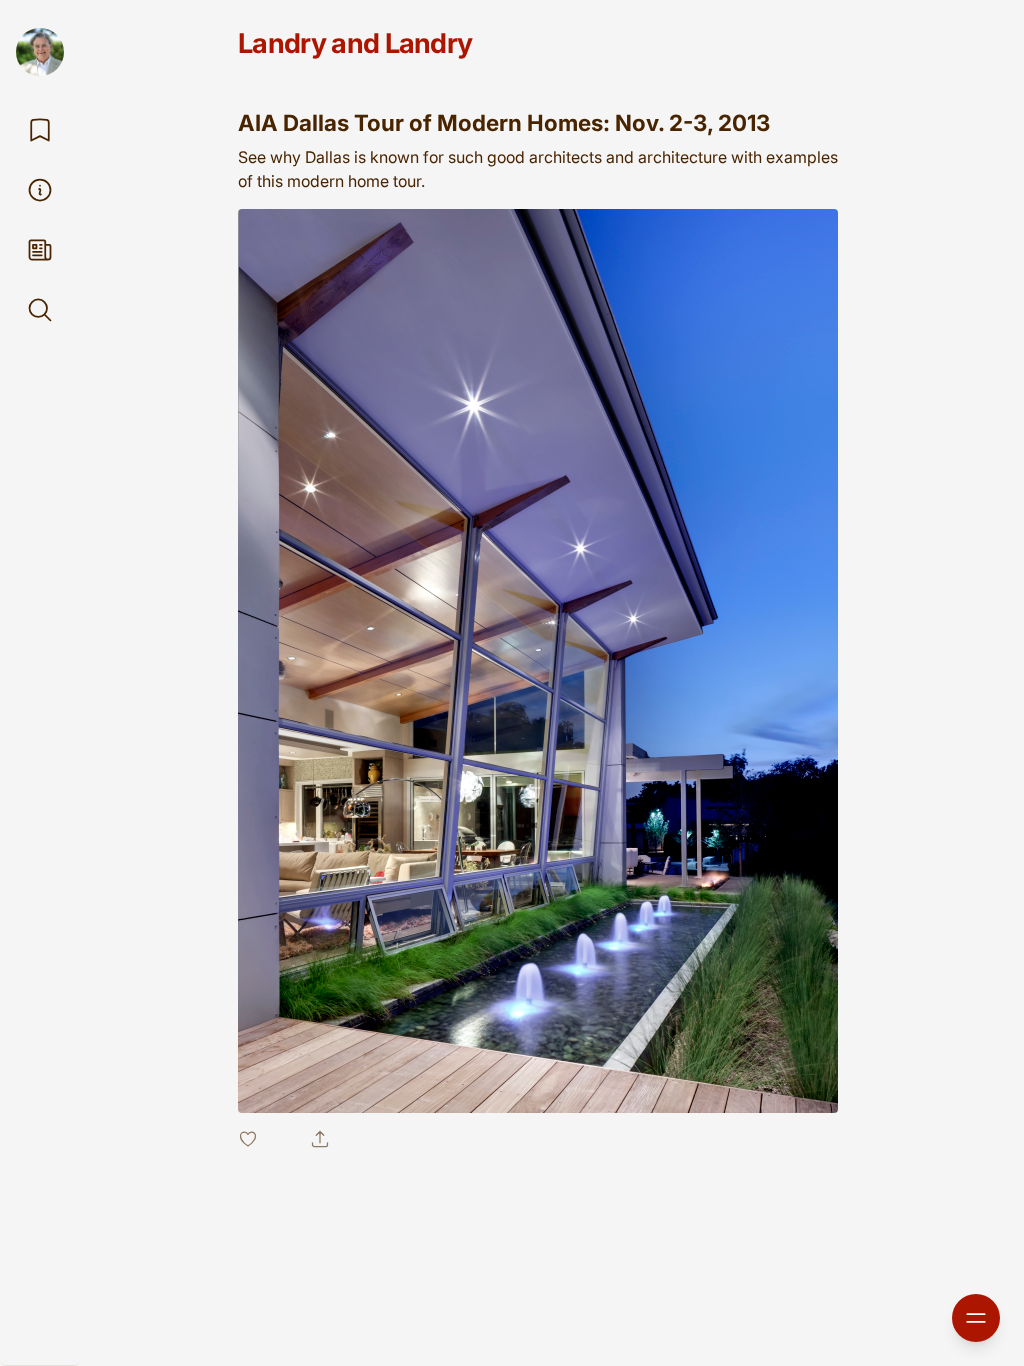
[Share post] (320, 1139)
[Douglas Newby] (40, 52)
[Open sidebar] (976, 1318)
